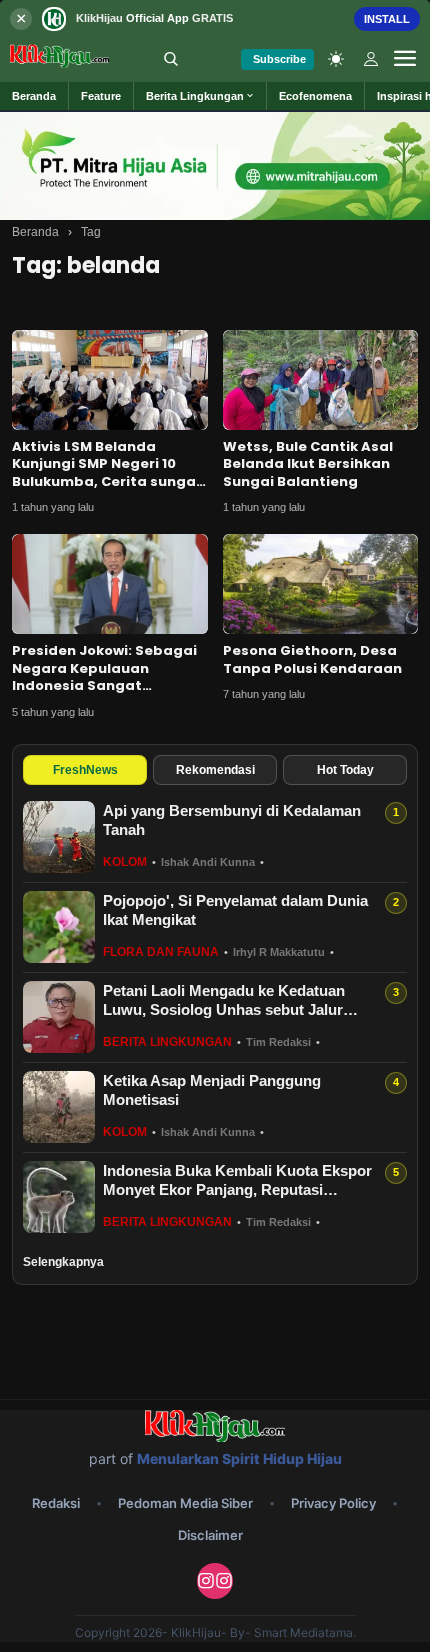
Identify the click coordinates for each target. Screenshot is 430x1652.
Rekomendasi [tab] (215, 770)
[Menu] (405, 59)
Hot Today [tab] (345, 770)
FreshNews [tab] (85, 770)
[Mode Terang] (336, 59)
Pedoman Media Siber (185, 1503)
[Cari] (171, 59)
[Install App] (215, 18)
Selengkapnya (63, 1262)
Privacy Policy (333, 1503)
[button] (200, 96)
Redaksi (56, 1503)
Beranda (35, 232)
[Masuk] (371, 59)
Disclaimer (210, 1535)
